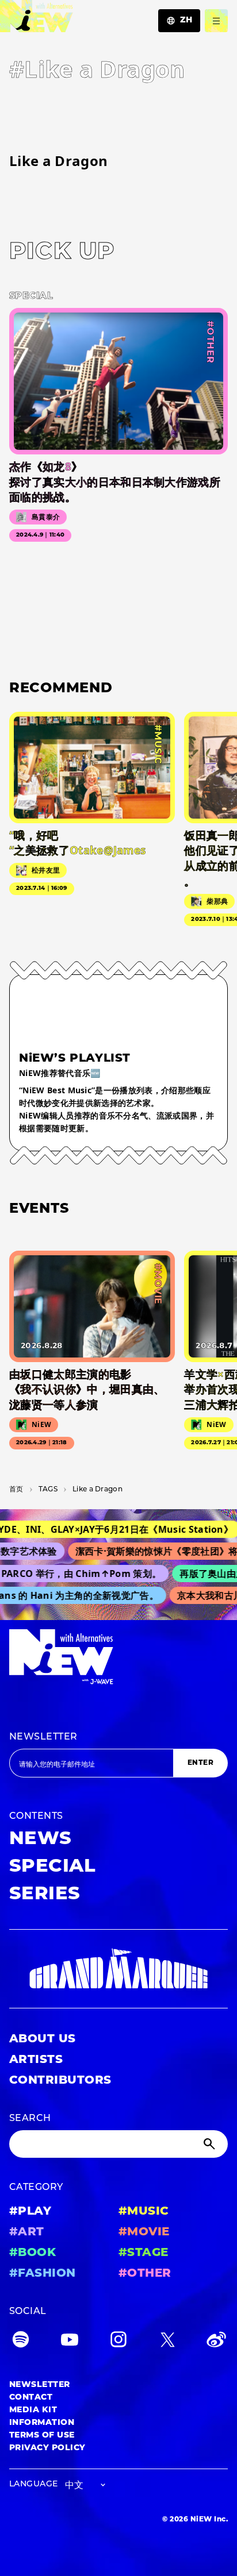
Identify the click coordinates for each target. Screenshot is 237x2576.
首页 (16, 1490)
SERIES (45, 1895)
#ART (27, 2232)
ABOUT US (43, 2039)
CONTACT (31, 2398)
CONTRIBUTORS (60, 2081)
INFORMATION (42, 2423)
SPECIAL (52, 1867)
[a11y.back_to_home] (37, 19)
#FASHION (43, 2274)
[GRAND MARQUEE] (118, 1969)
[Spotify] (21, 2342)
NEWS (41, 1840)
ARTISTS (36, 2060)
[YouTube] (70, 2342)
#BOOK (33, 2253)
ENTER (200, 1763)
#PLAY (30, 2212)
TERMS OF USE (42, 2436)
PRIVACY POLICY (47, 2448)
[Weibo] (216, 2342)
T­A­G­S (48, 1490)
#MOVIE (144, 2232)
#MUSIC (144, 2212)
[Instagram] (118, 2342)
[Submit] (211, 2144)
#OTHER (145, 2274)
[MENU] (216, 21)
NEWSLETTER (43, 1737)
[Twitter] (167, 2342)
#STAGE (144, 2253)
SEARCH (30, 2119)
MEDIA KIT (33, 2410)
